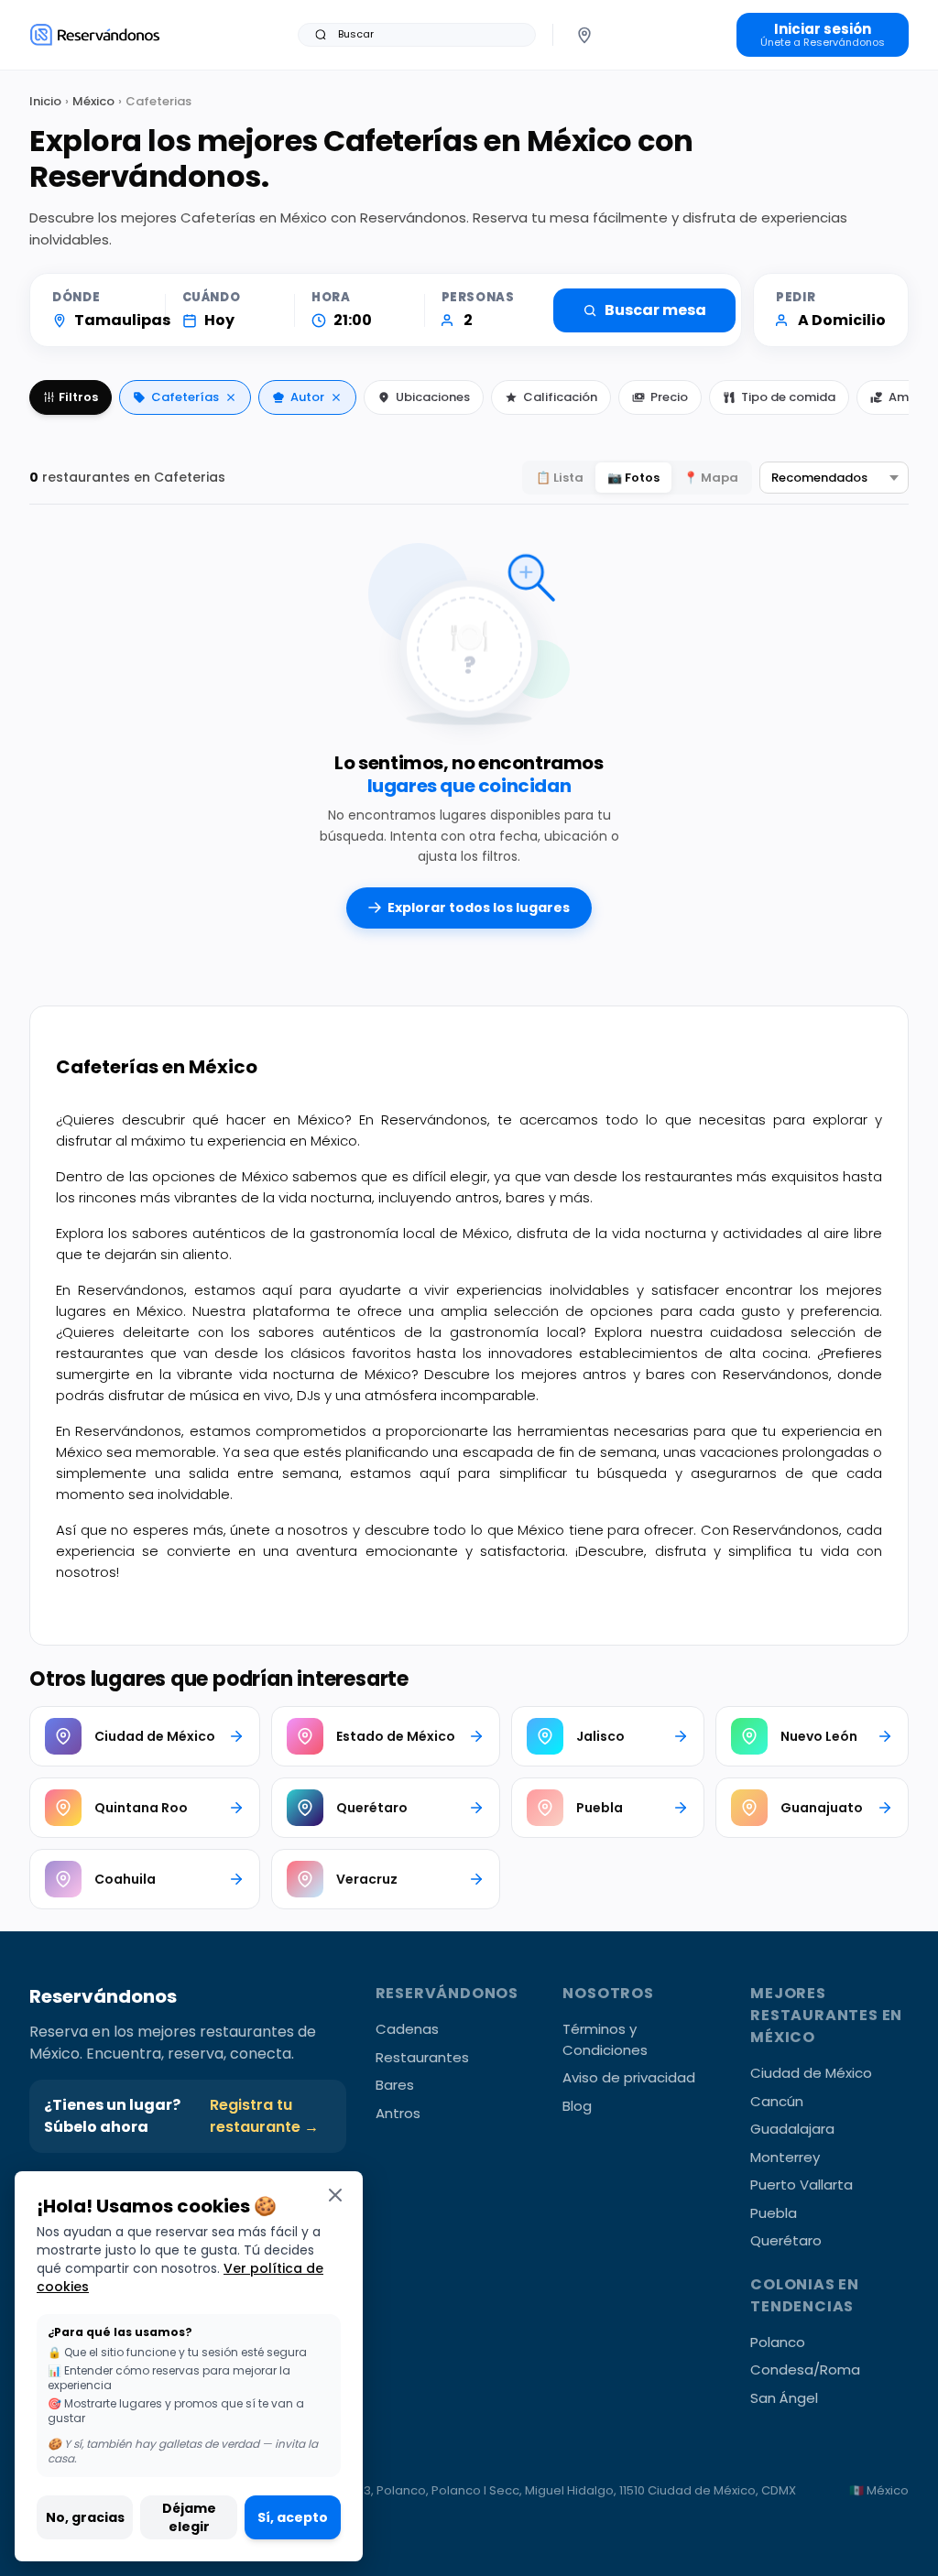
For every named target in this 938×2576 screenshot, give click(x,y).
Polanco (778, 2342)
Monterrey (785, 2157)
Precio (669, 397)
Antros (398, 2113)
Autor (307, 397)
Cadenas (407, 2029)
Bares (395, 2085)
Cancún (777, 2101)
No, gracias (85, 2517)
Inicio (45, 101)
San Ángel (784, 2398)
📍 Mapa (711, 478)
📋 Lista (560, 478)
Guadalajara (792, 2129)
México (93, 101)
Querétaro (786, 2240)
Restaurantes (422, 2057)
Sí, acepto (293, 2517)
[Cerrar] (335, 2195)
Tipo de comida (788, 397)
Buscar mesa (655, 310)
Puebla (774, 2213)
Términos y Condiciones (605, 2039)
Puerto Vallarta (802, 2185)
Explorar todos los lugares (479, 908)
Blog (577, 2106)
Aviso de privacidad (629, 2077)
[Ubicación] (584, 35)
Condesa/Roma (805, 2369)
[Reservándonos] (95, 34)
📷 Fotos (633, 478)
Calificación (560, 397)
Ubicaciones (433, 397)
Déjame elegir (189, 2517)
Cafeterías (185, 397)
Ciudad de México (811, 2073)
